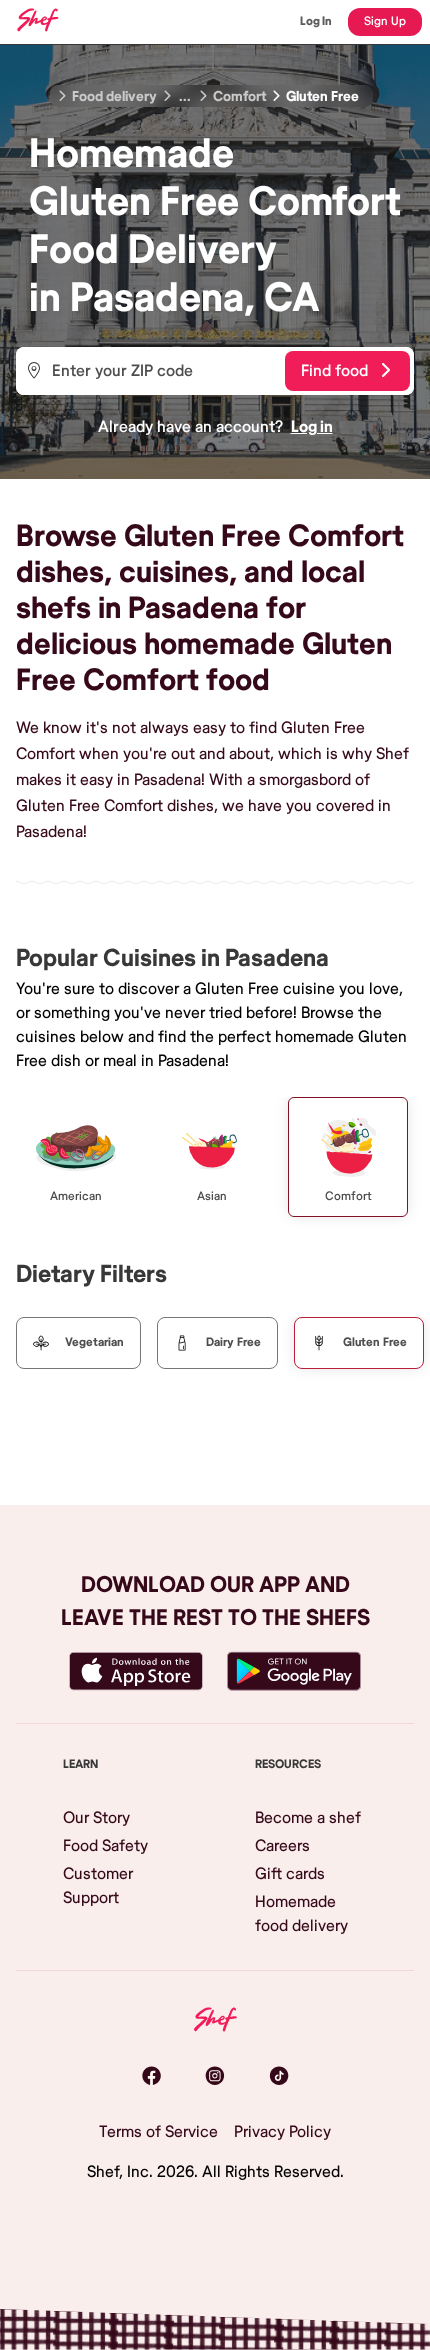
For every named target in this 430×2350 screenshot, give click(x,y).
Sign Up (385, 21)
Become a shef (308, 1818)
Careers (282, 1846)
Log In (316, 21)
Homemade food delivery (301, 1914)
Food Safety (105, 1846)
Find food (334, 371)
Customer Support (98, 1886)
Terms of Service (158, 2132)
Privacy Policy (282, 2132)
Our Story (96, 1818)
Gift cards (290, 1874)
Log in (312, 427)
